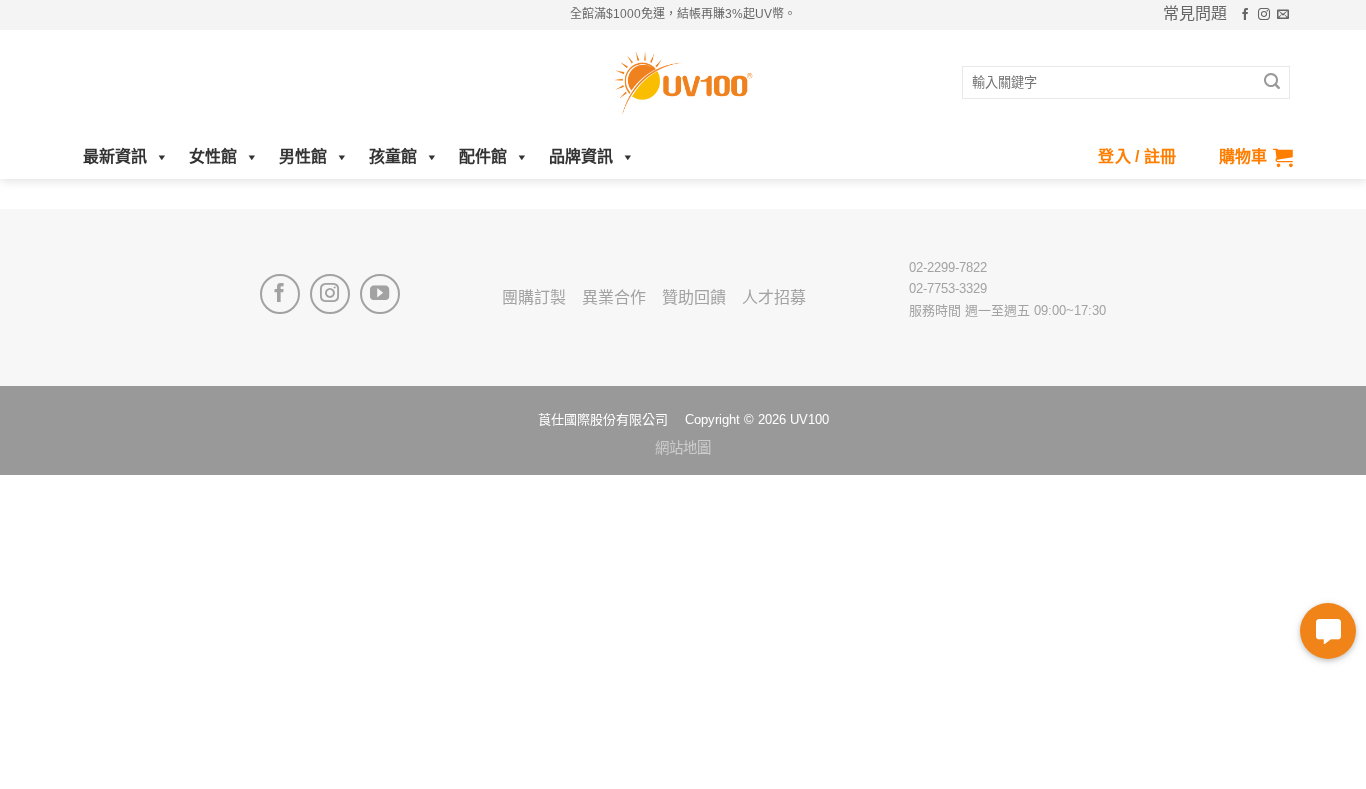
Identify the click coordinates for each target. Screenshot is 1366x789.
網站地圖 (683, 448)
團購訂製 (534, 297)
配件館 (483, 156)
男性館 (303, 156)
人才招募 (774, 297)
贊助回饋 (694, 297)
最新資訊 (115, 156)
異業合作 (614, 297)
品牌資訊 (581, 156)
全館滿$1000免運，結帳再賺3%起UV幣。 (683, 14)
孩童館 (393, 156)
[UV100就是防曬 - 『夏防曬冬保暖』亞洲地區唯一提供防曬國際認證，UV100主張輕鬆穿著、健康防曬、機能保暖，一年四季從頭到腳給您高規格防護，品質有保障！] (683, 83)
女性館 (213, 156)
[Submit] (1272, 83)
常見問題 (1195, 14)
